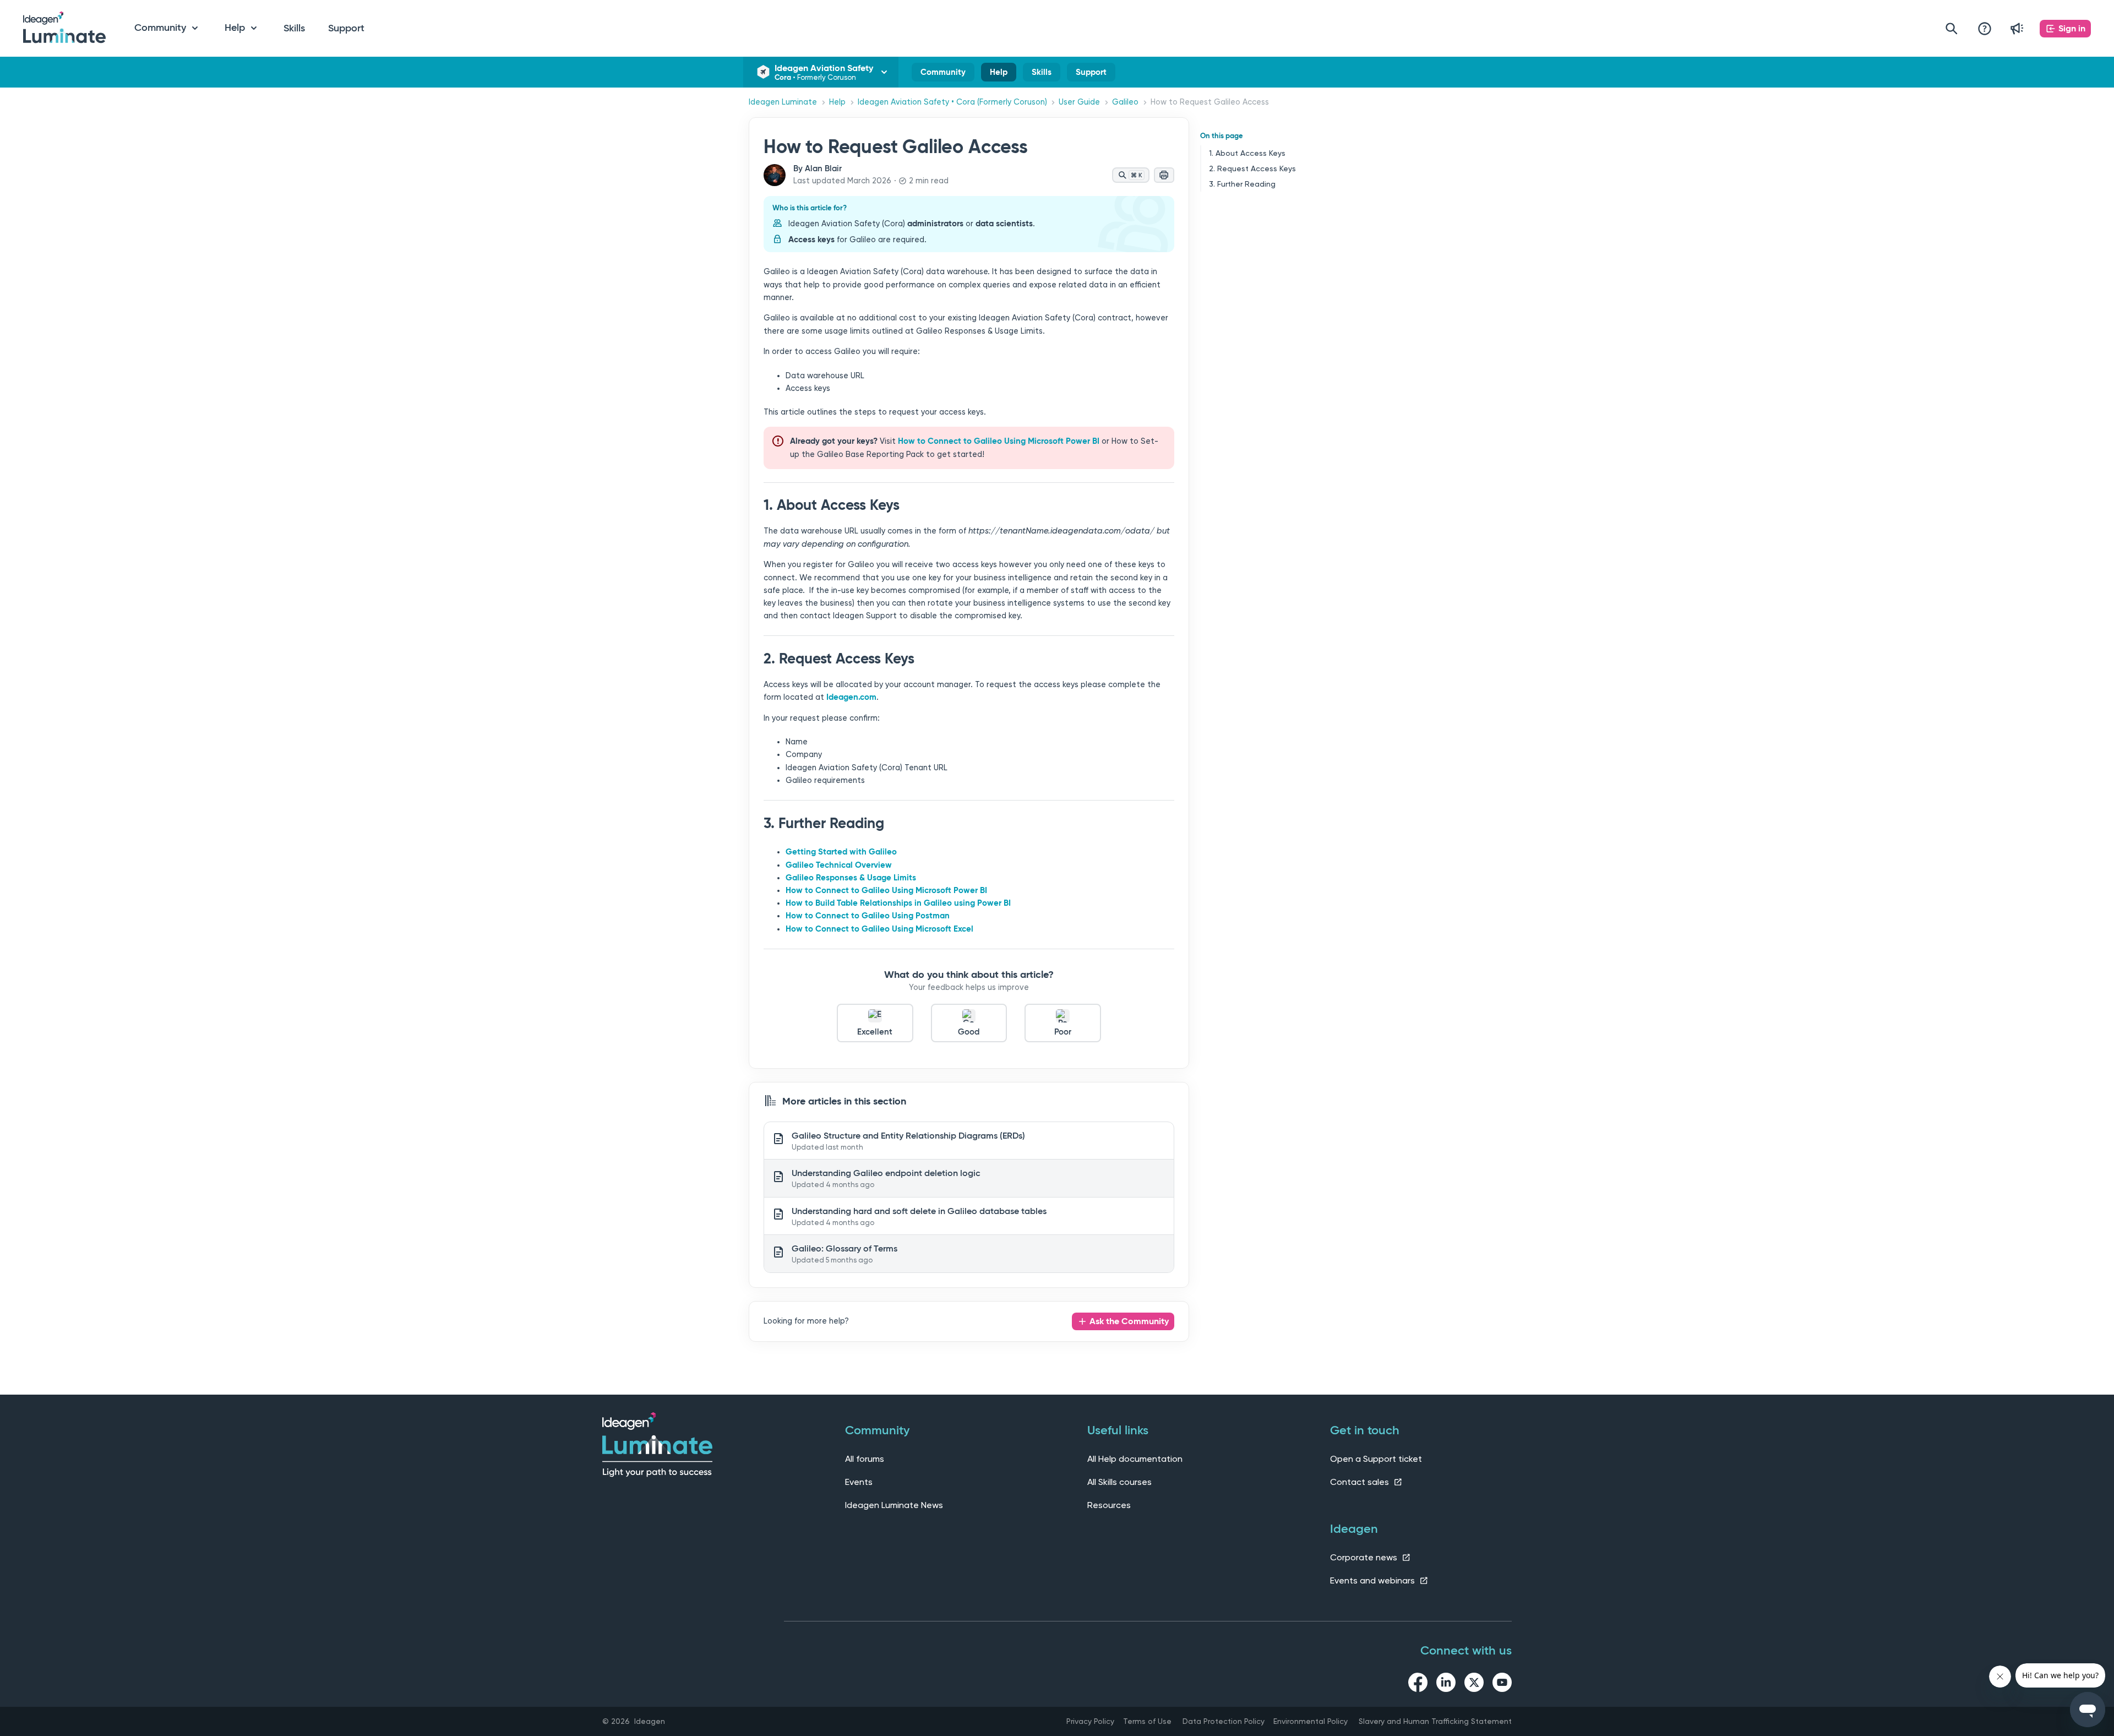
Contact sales (1361, 1482)
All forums (865, 1459)
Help (999, 74)
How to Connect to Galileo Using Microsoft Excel (879, 929)
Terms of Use (1147, 1721)
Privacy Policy (1090, 1721)
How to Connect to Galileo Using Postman (868, 916)
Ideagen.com (851, 697)
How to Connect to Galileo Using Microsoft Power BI (999, 441)
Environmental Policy (1311, 1721)
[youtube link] (1502, 1684)
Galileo (1125, 102)
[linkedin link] (1446, 1684)
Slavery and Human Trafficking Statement (1435, 1721)
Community (943, 74)
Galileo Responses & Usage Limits (851, 878)
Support (346, 28)
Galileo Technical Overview (839, 865)
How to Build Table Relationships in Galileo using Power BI (898, 903)
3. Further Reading (1242, 184)
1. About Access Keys (1247, 153)
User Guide (1079, 102)
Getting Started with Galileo (841, 852)
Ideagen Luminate (783, 102)
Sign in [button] (2072, 28)
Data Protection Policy (1224, 1721)
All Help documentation (1135, 1459)
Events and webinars (1374, 1580)
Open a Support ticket (1376, 1459)
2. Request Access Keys (1252, 168)
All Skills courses (1119, 1482)
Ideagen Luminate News (894, 1505)
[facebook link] (1418, 1684)
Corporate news (1365, 1557)
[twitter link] (1474, 1684)
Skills (294, 28)
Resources (1109, 1505)
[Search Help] (1952, 28)
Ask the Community (1129, 1321)
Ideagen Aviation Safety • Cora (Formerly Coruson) (952, 102)
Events (859, 1482)
